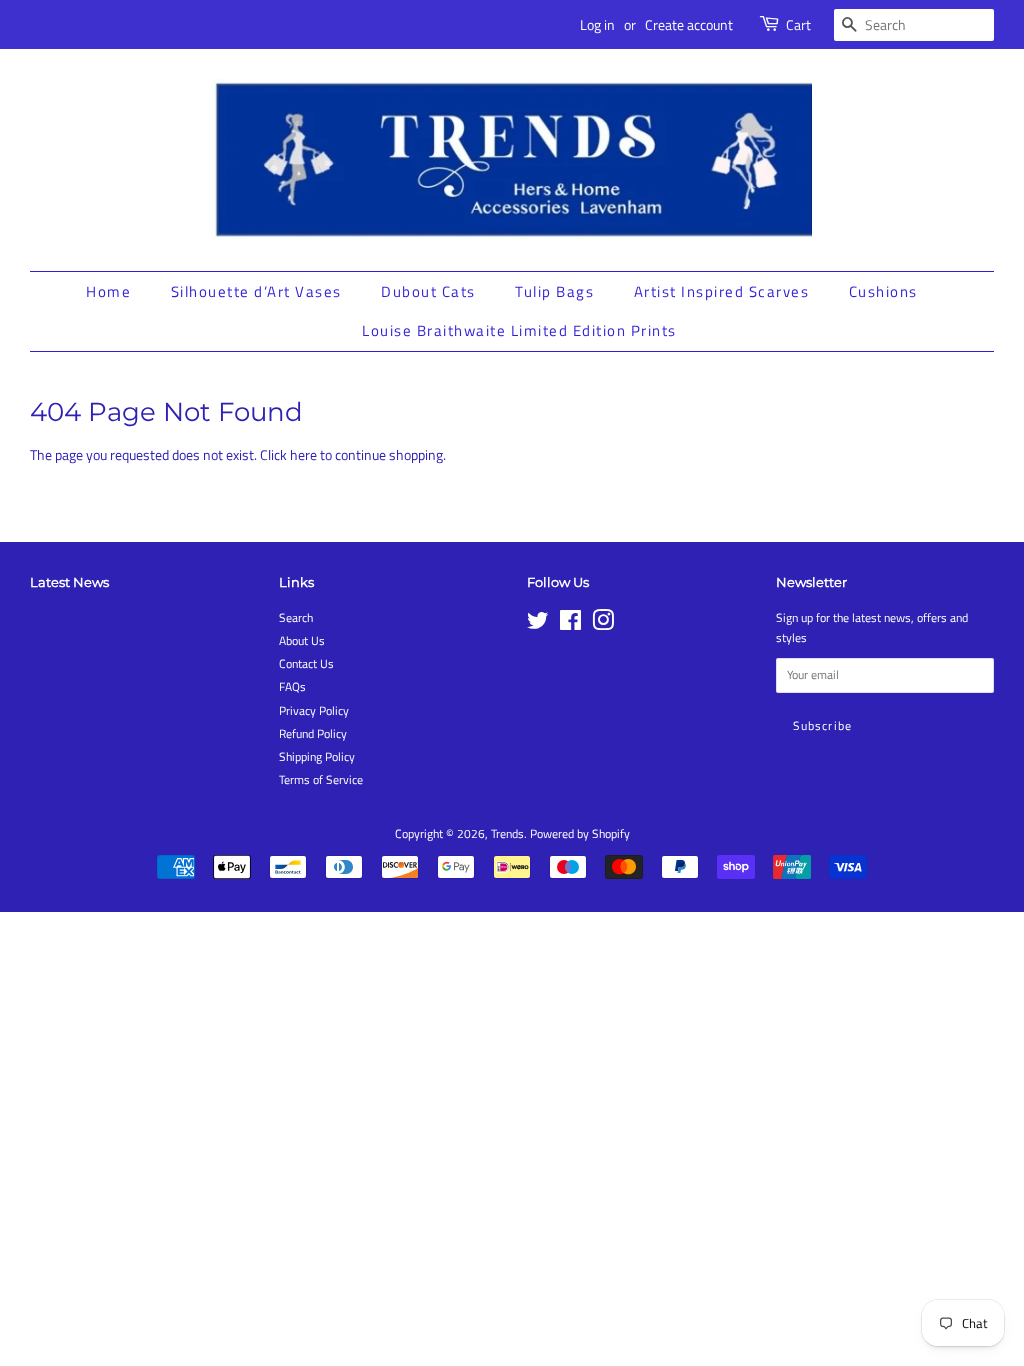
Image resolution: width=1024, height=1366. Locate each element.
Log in (597, 24)
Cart (798, 24)
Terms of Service (321, 780)
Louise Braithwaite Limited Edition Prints (519, 330)
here (303, 454)
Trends (507, 834)
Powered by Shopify (580, 834)
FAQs (292, 687)
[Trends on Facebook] (570, 625)
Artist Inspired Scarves (722, 291)
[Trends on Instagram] (603, 625)
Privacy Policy (314, 711)
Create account (689, 24)
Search (296, 618)
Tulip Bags (554, 291)
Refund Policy (313, 734)
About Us (302, 641)
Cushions (883, 291)
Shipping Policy (317, 757)
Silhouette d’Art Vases (256, 291)
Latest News (69, 582)
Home (108, 291)
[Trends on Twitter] (538, 625)
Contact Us (306, 664)
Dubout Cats (428, 291)
